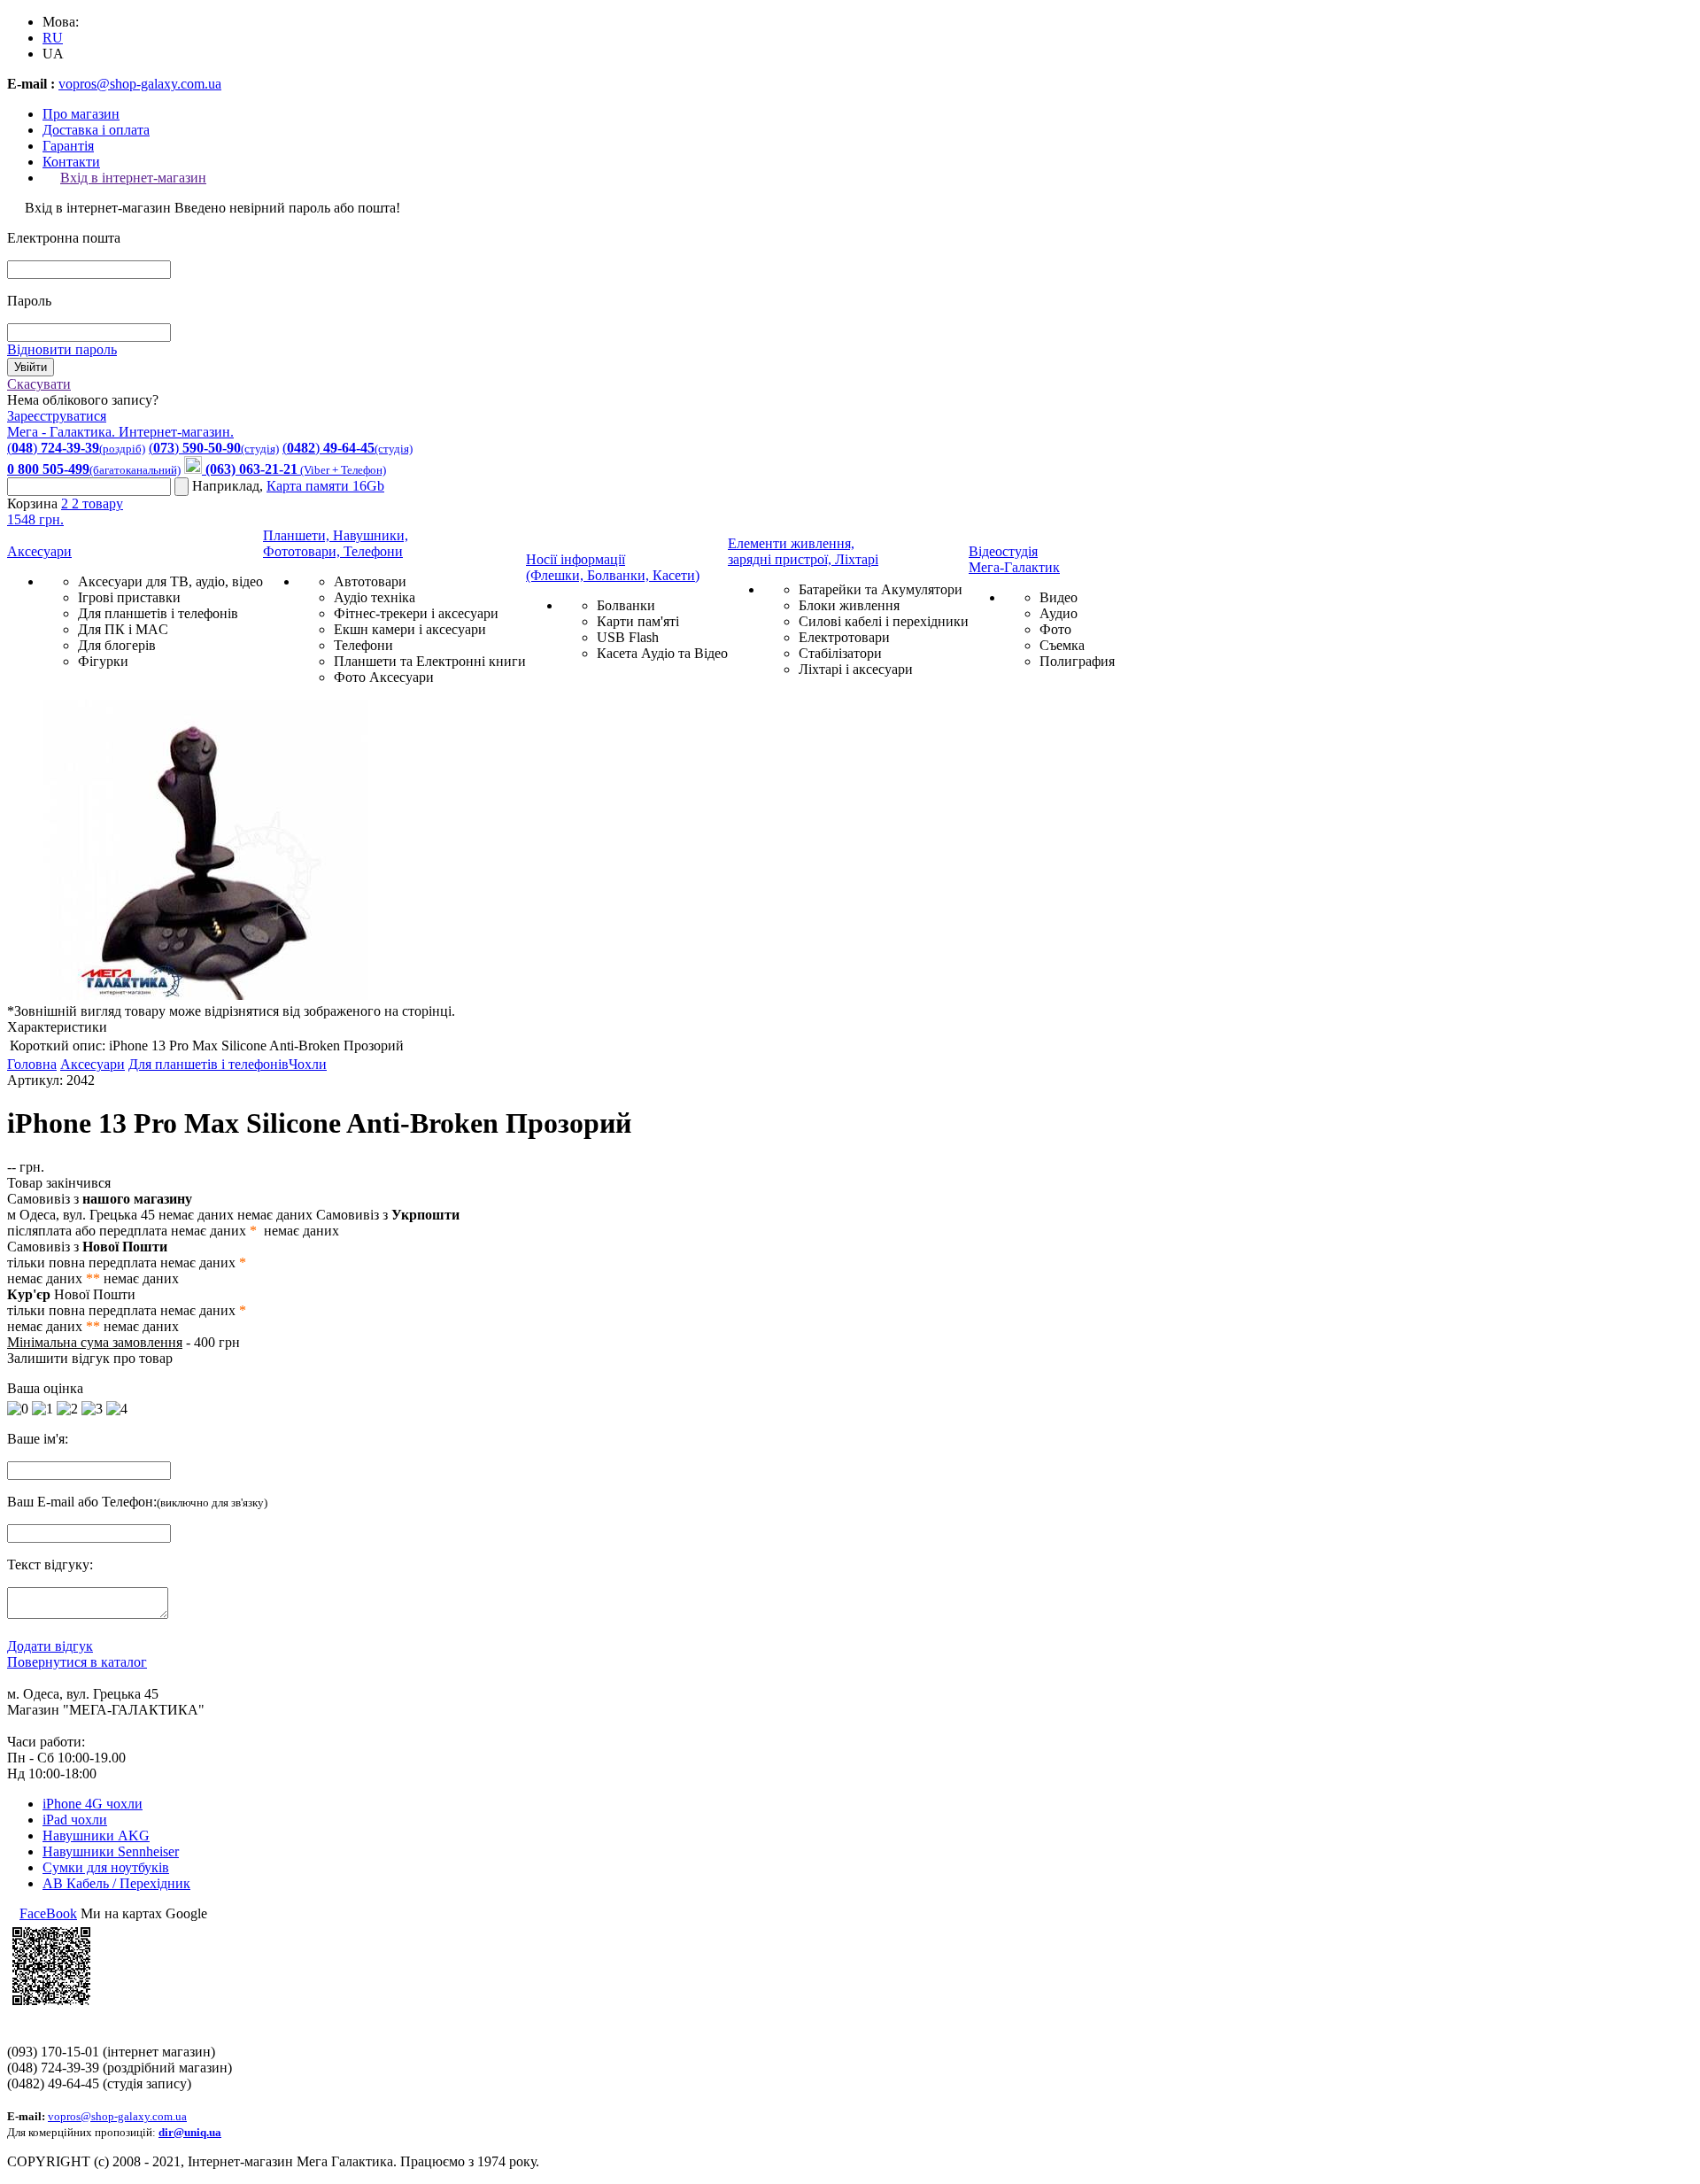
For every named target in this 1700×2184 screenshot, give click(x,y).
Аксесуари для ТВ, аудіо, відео (170, 581)
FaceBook (48, 1913)
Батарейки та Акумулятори (881, 589)
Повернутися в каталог (77, 1662)
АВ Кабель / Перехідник (116, 1883)
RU (53, 38)
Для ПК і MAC (123, 629)
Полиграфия (1077, 661)
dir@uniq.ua (190, 2132)
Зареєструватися (57, 416)
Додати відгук (50, 1646)
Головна (32, 1064)
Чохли (308, 1064)
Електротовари (844, 637)
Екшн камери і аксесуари (410, 629)
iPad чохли (75, 1820)
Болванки (626, 605)
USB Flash (628, 637)
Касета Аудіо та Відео (662, 653)
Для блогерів (117, 645)
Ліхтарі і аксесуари (856, 669)
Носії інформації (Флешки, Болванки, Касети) (613, 567)
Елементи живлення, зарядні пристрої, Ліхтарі (803, 551)
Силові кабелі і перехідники (884, 621)
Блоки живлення (849, 605)
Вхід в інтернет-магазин (133, 178)
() (76, 448)
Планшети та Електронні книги (430, 661)
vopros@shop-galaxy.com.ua (140, 84)
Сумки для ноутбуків (106, 1867)
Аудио (1059, 613)
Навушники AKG (96, 1835)
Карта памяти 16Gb (325, 486)
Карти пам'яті (638, 621)
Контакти (71, 162)
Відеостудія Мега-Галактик (1014, 559)
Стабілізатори (840, 653)
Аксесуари (39, 551)
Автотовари (370, 581)
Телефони (363, 645)
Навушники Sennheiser (111, 1851)
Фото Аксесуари (384, 677)
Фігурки (103, 661)
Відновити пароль (62, 349)
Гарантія (68, 146)
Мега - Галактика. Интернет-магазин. (120, 432)
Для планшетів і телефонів (158, 613)
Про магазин (81, 114)
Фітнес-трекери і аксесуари (416, 613)
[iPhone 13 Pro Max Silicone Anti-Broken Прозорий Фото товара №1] (202, 995)
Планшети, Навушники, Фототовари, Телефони (336, 543)
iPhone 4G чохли (93, 1804)
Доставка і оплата (96, 130)
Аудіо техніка (375, 597)
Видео (1059, 597)
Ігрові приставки (129, 597)
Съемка (1062, 645)
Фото (1055, 629)
